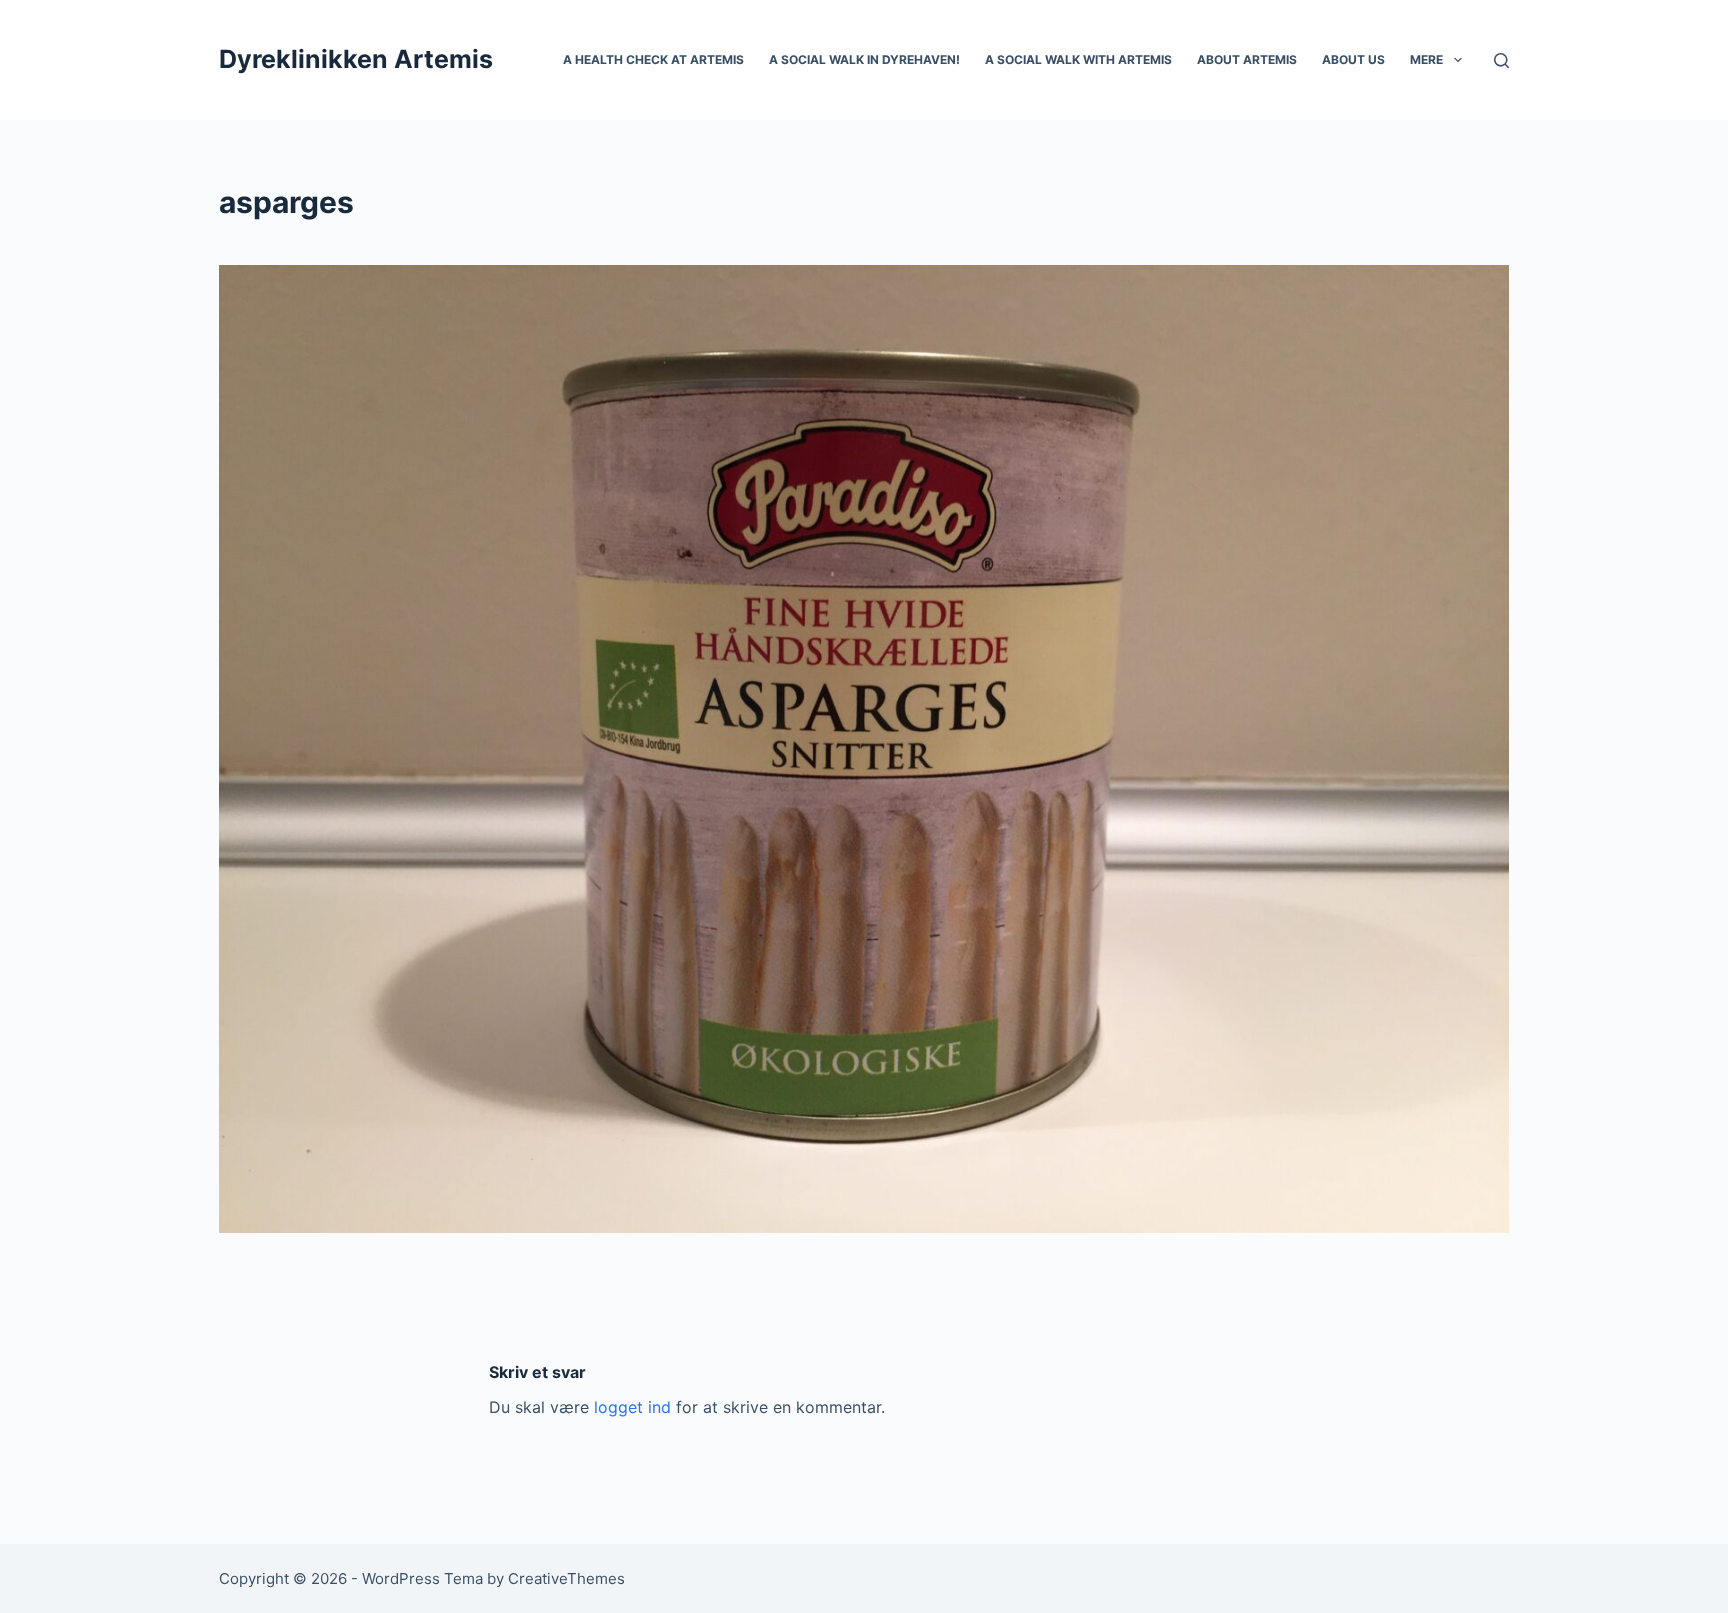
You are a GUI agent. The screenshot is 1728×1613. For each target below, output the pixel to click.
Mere (1426, 59)
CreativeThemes (566, 1578)
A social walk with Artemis (1078, 59)
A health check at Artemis (653, 59)
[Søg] (1501, 60)
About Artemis (1247, 59)
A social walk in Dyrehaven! (864, 59)
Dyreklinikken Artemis (356, 59)
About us (1353, 59)
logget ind (632, 1407)
